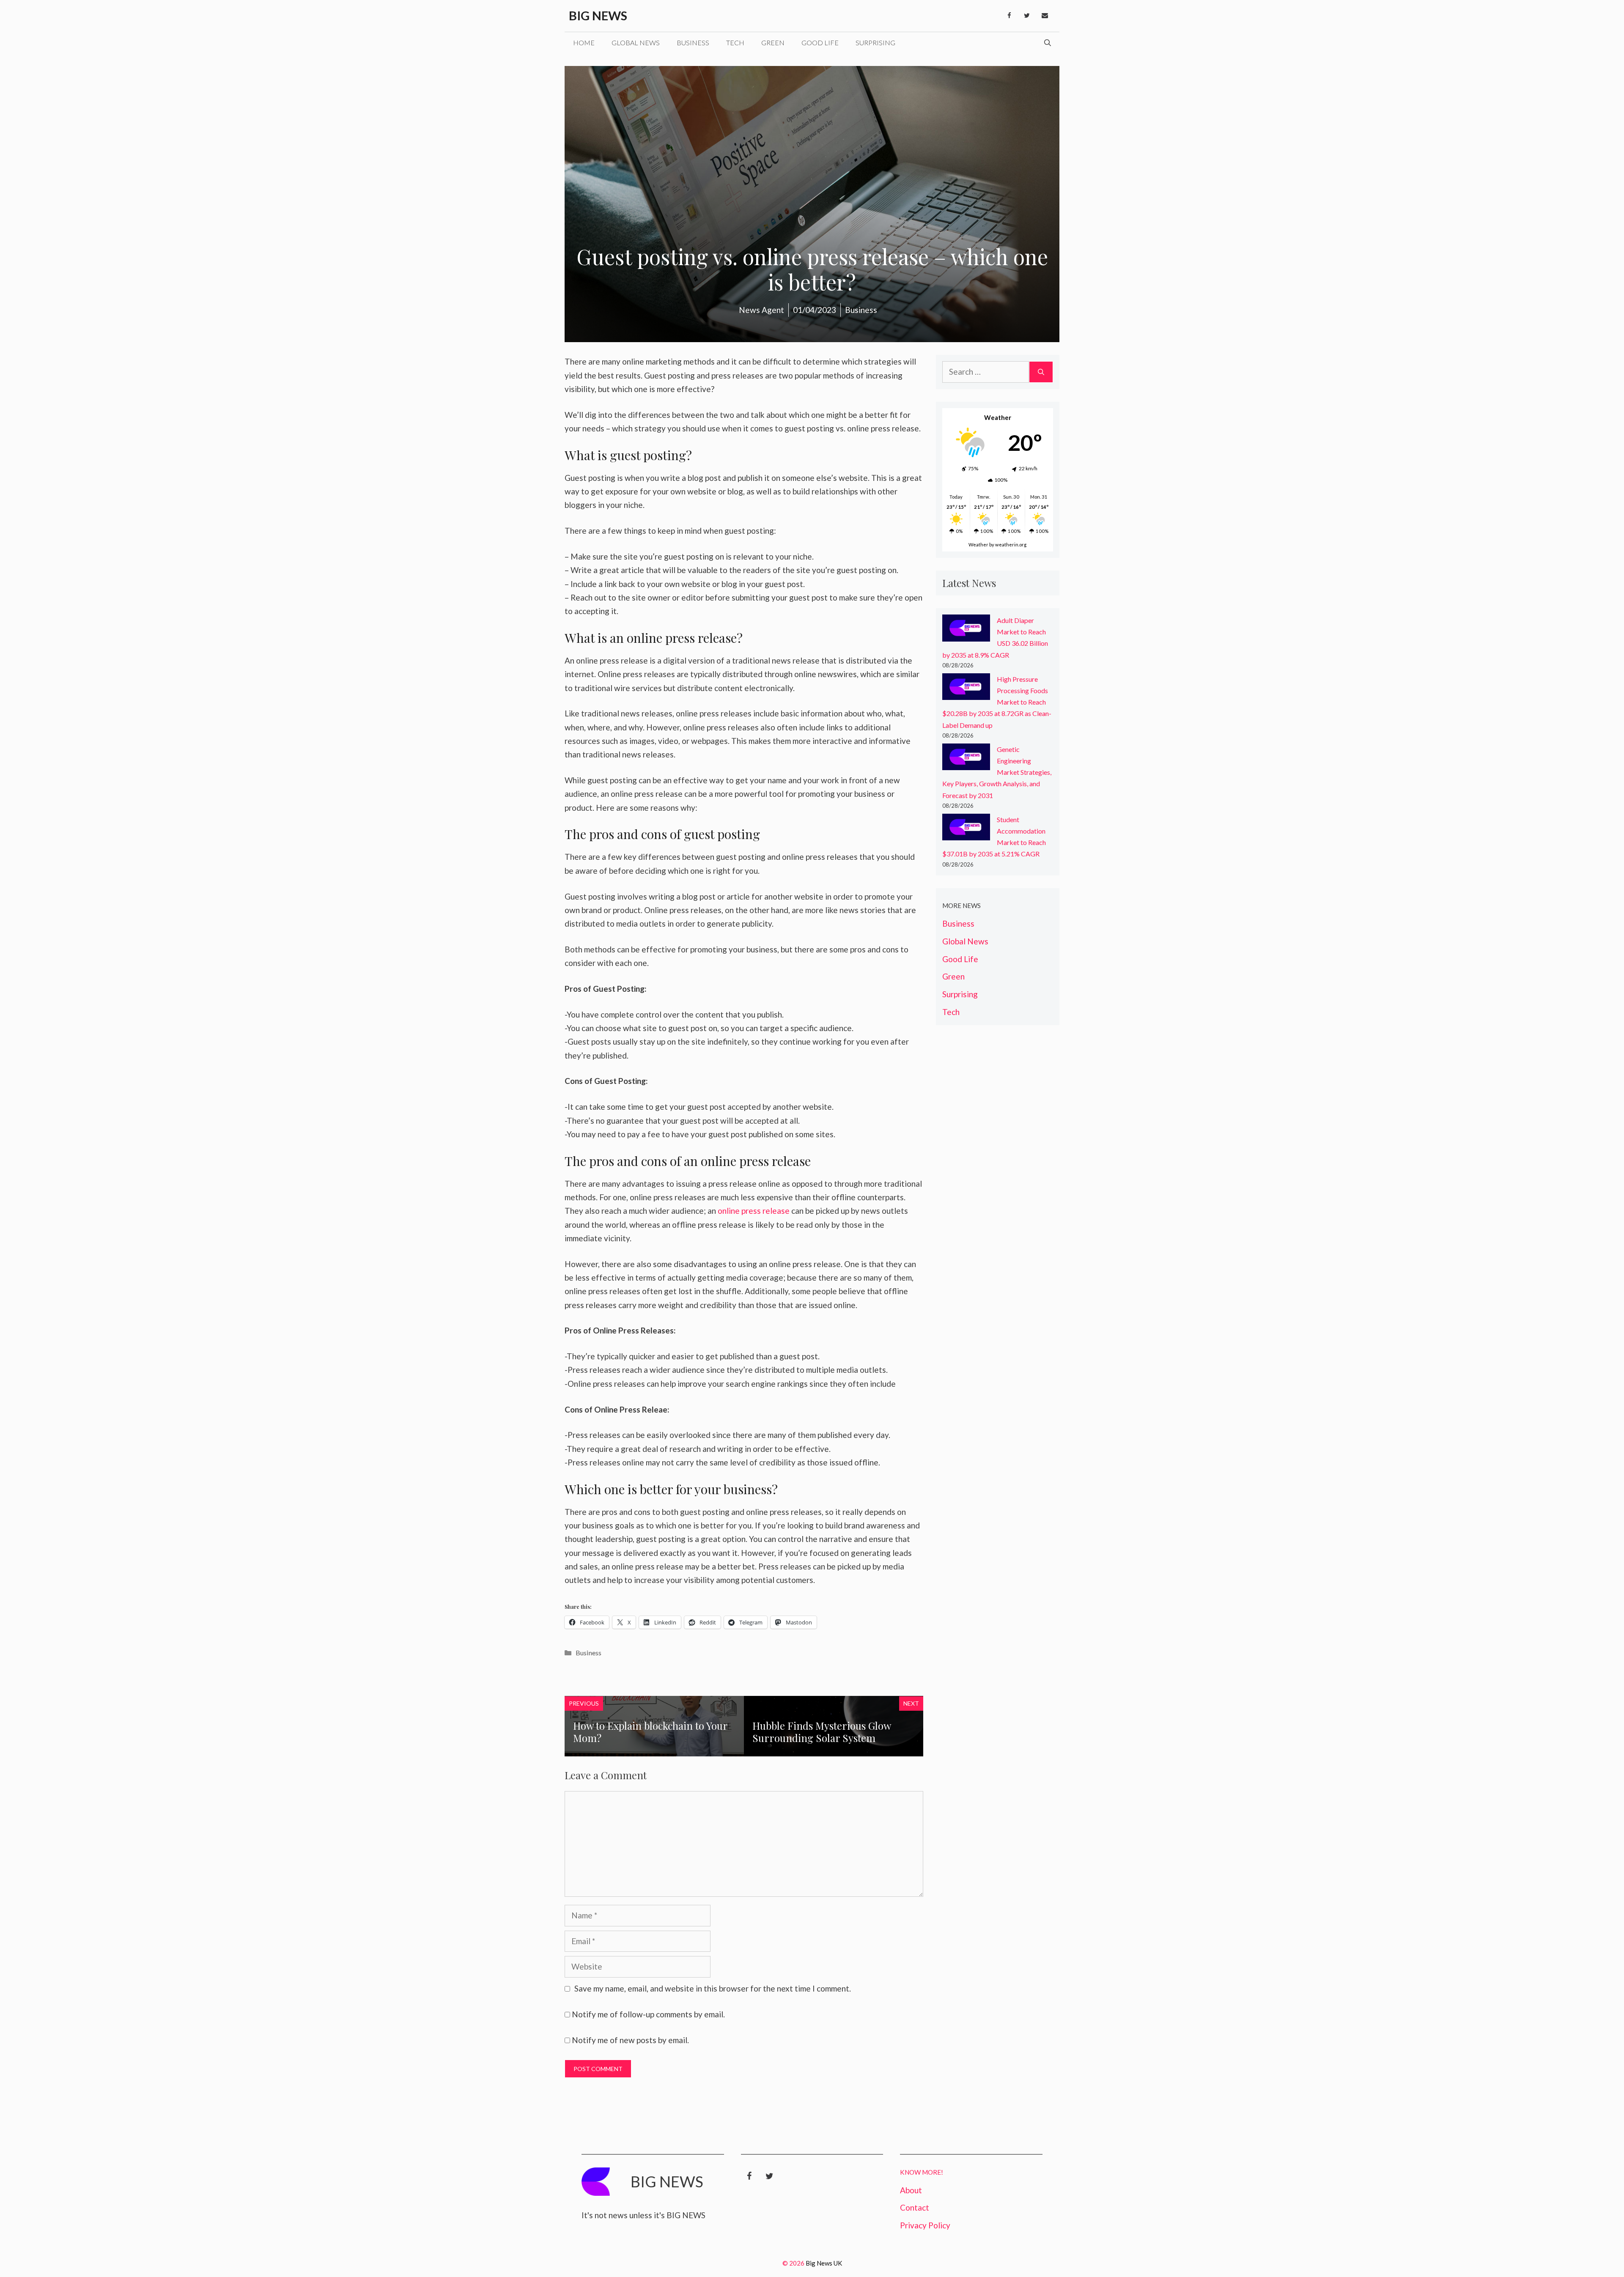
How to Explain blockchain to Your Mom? (650, 1732)
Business (693, 43)
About (911, 2190)
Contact (915, 2207)
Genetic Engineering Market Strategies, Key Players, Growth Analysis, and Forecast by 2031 (997, 772)
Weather (978, 545)
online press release (754, 1211)
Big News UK (824, 2263)
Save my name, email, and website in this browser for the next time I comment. (713, 1988)
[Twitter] (1027, 16)
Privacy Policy (925, 2225)
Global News (636, 43)
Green (773, 43)
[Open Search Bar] (1048, 43)
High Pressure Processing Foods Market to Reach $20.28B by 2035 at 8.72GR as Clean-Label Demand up (997, 702)
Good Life (820, 43)
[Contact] (1045, 16)
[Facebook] (1009, 16)
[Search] (1041, 372)
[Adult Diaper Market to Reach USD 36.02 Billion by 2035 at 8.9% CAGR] (966, 630)
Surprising (875, 43)
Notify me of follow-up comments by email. (648, 2014)
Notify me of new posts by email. (630, 2040)
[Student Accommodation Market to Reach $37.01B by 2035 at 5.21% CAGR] (966, 829)
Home (584, 43)
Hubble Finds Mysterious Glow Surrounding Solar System (822, 1732)
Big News (598, 15)
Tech (735, 43)
